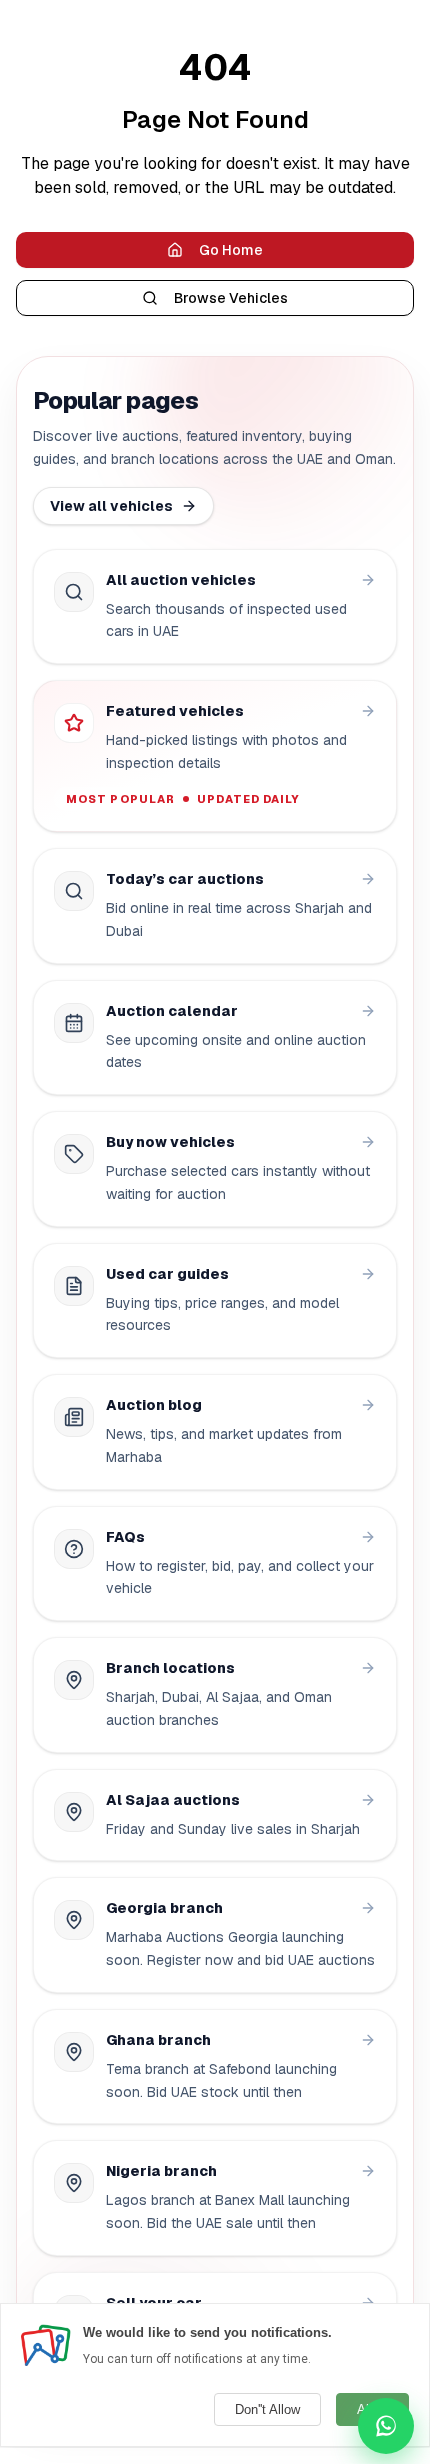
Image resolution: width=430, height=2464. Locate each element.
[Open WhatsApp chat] (386, 2426)
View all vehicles (111, 506)
